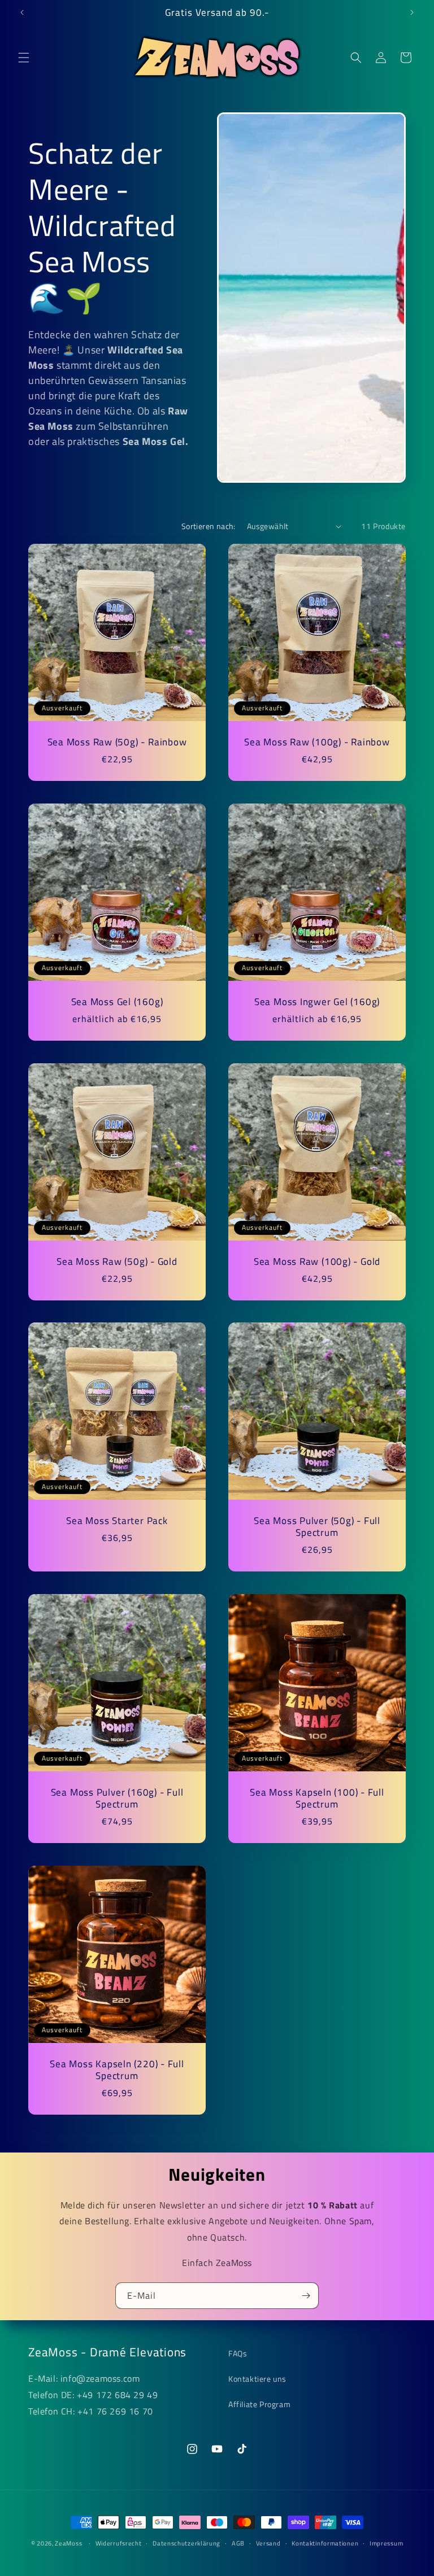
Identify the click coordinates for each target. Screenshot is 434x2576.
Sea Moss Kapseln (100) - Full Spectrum (317, 1798)
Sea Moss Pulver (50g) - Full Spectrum (317, 1527)
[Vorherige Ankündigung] (22, 12)
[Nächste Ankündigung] (412, 12)
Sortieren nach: (209, 526)
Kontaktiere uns (257, 2379)
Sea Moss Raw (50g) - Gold (117, 1262)
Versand (268, 2543)
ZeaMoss (68, 2543)
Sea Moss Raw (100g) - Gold (317, 1262)
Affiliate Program (259, 2404)
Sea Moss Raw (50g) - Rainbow (117, 742)
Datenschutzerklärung (186, 2543)
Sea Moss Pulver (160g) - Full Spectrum (117, 1798)
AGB (238, 2543)
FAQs (238, 2353)
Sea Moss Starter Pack (117, 1521)
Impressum (386, 2543)
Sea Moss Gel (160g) (117, 1002)
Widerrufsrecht (119, 2543)
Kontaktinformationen (325, 2543)
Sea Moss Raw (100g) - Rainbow (317, 742)
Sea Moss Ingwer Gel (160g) (317, 1002)
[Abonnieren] (306, 2296)
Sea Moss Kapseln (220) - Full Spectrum (117, 2070)
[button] (24, 58)
